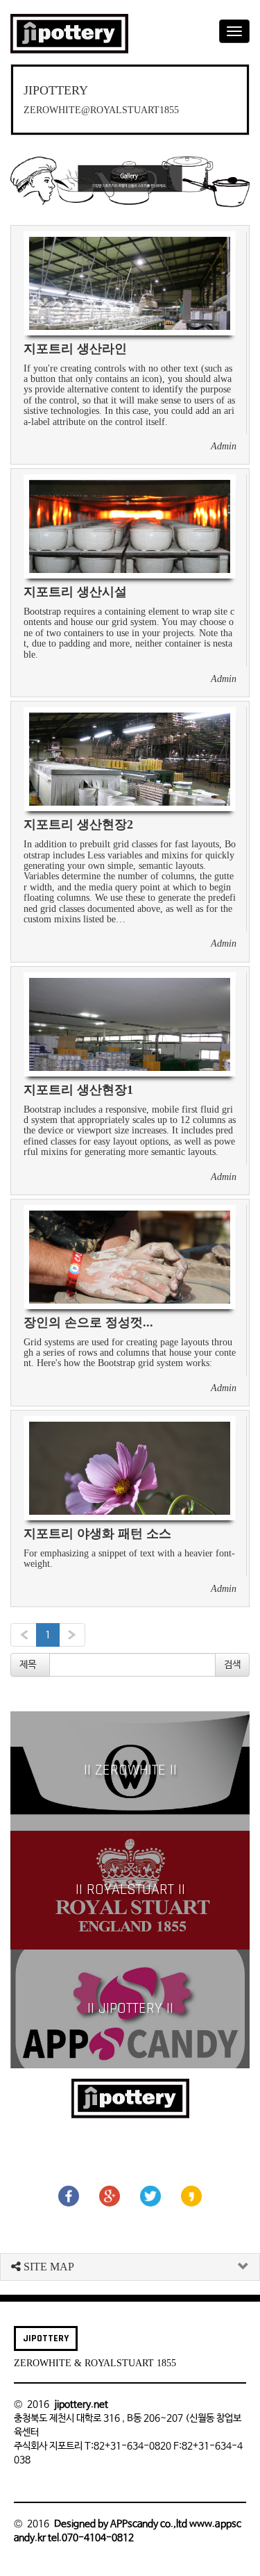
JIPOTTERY (46, 2338)
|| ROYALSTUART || (130, 1890)
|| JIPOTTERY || (130, 2009)
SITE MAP (47, 2267)
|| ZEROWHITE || (130, 1770)
